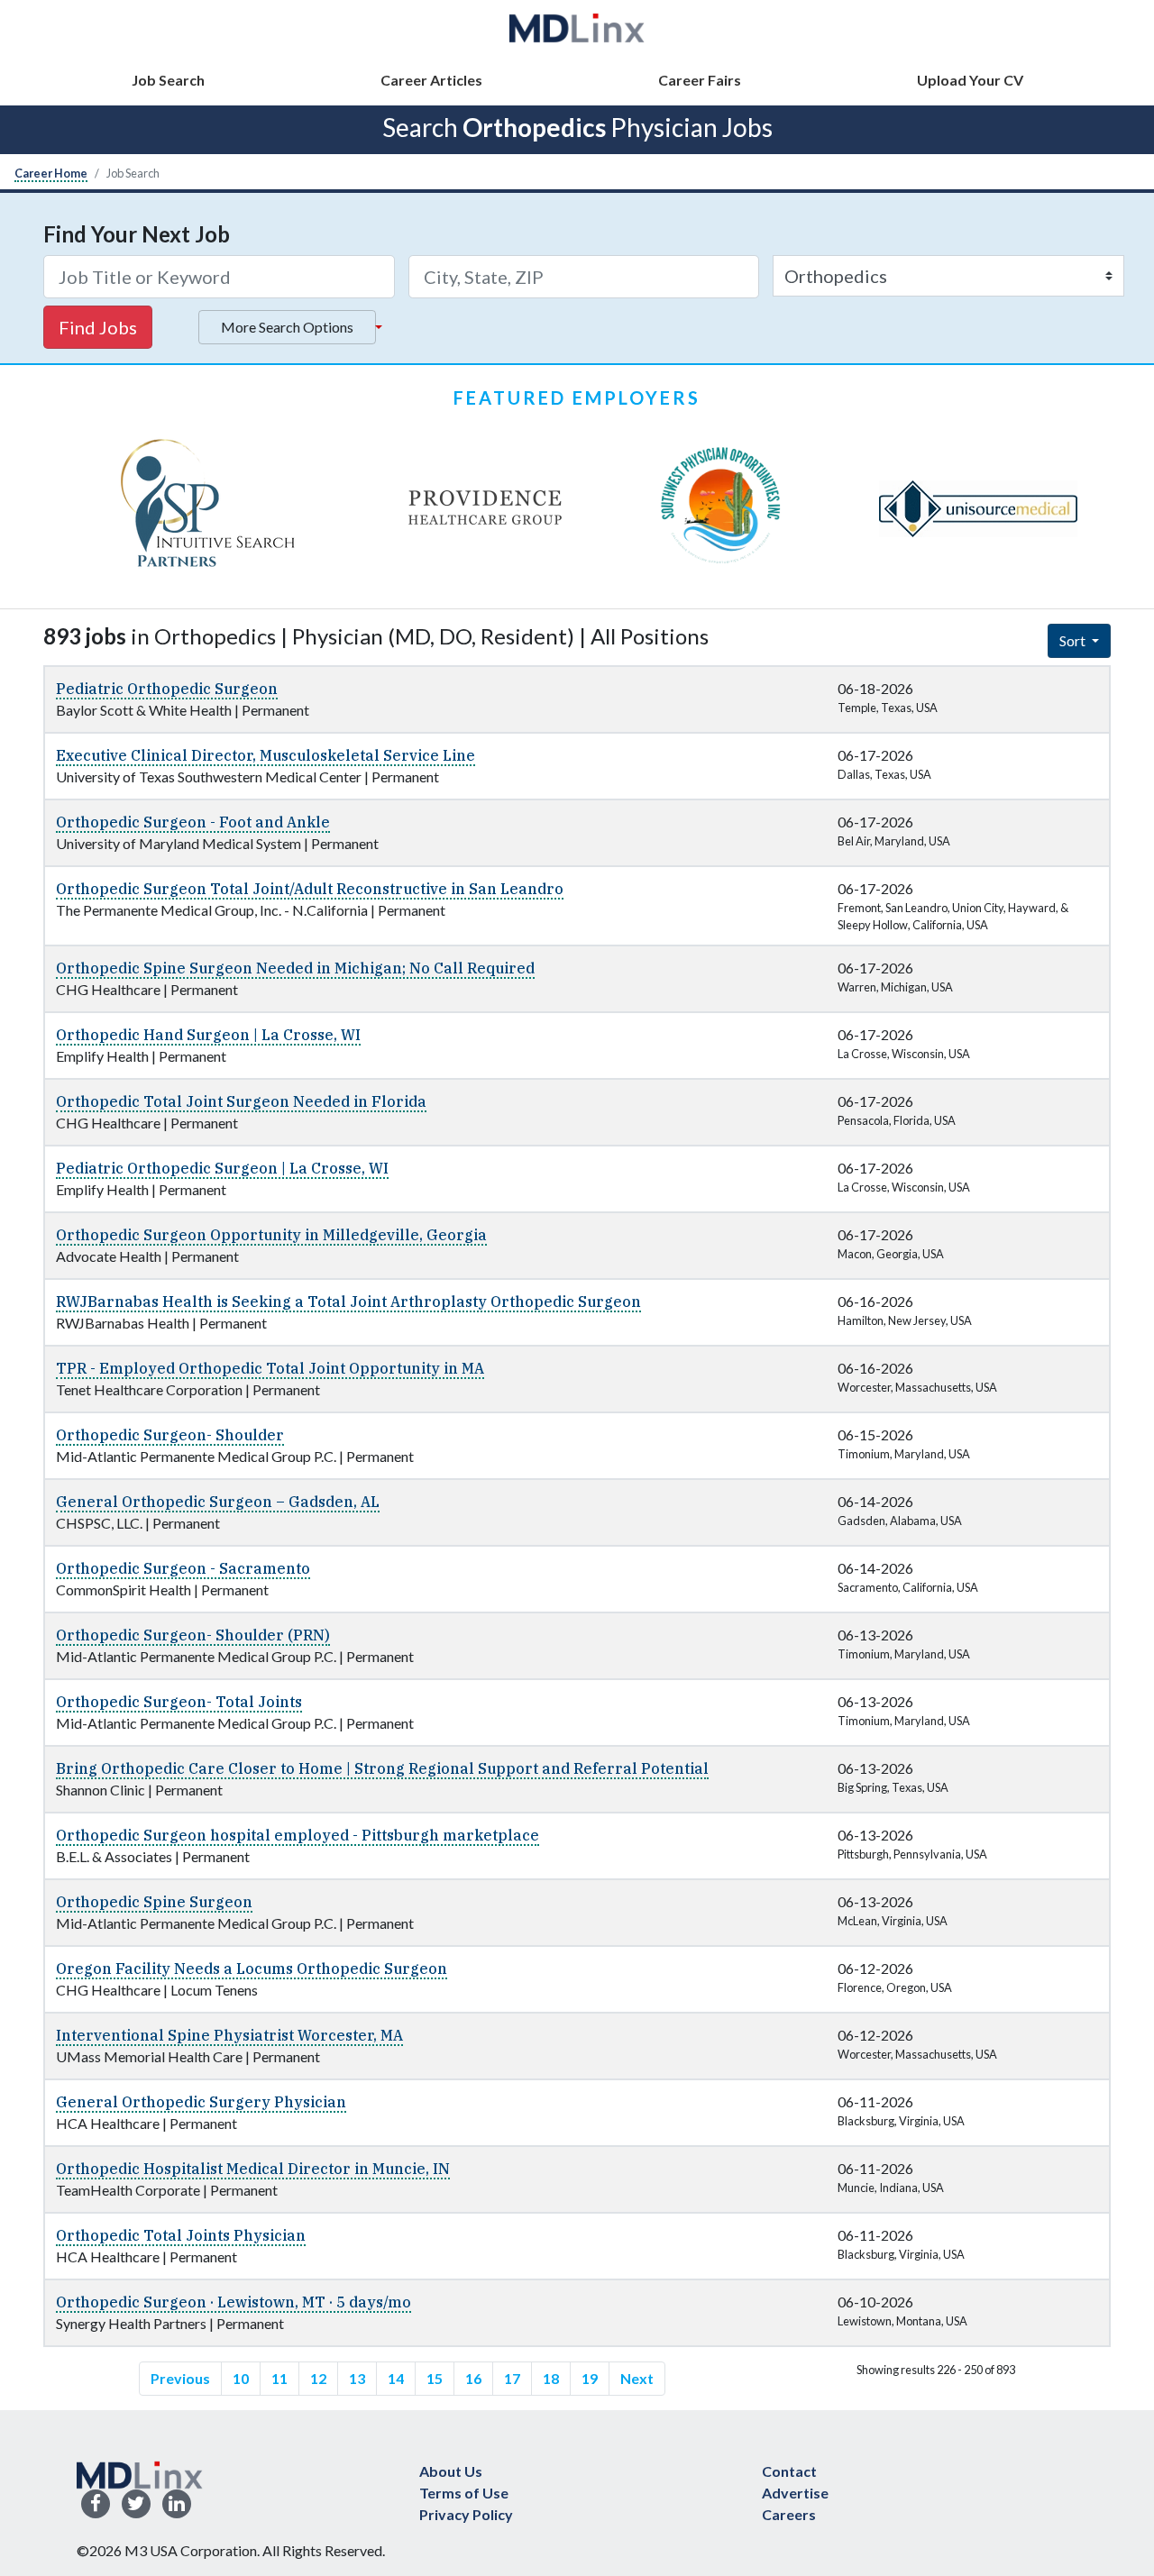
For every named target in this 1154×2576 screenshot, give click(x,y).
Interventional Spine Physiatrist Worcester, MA (229, 2035)
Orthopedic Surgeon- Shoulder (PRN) (193, 1635)
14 (396, 2378)
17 (512, 2378)
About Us (451, 2471)
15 (435, 2378)
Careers (789, 2514)
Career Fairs (700, 80)
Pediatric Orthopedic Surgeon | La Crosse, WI (222, 1168)
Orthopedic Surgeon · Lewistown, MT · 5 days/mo (234, 2302)
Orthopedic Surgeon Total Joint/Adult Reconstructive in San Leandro (310, 889)
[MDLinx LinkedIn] (177, 2504)
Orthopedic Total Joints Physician (181, 2235)
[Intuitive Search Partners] (209, 508)
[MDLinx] (577, 27)
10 (241, 2378)
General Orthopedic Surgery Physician (201, 2102)
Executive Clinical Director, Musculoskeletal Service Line (266, 755)
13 (357, 2378)
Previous (180, 2378)
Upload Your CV (970, 80)
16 (473, 2378)
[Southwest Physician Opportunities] (721, 508)
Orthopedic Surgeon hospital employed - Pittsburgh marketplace (298, 1835)
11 (279, 2378)
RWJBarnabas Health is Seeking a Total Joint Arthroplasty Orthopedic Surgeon (348, 1302)
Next (637, 2378)
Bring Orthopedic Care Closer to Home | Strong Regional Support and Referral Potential (382, 1768)
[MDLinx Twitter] (136, 2504)
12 (318, 2378)
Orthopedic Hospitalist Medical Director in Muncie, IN (253, 2169)
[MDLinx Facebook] (96, 2504)
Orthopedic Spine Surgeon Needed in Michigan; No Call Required (295, 968)
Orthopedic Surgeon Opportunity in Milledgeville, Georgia (271, 1235)
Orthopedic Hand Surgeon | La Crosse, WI (208, 1035)
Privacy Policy (466, 2514)
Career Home (51, 173)
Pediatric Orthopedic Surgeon (167, 689)
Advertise (795, 2493)
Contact (789, 2471)
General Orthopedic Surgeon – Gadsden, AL (218, 1502)
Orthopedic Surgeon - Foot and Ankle (193, 822)
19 (590, 2378)
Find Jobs (98, 327)
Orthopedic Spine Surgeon (154, 1902)
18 (551, 2378)
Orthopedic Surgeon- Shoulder (170, 1435)
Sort (1074, 640)
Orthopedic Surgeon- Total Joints (179, 1702)
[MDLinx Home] (140, 2473)
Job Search (168, 80)
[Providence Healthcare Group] (485, 508)
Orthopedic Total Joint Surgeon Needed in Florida (241, 1101)
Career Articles (431, 80)
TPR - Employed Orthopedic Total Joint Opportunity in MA (270, 1368)
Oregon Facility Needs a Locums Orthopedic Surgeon (252, 1969)
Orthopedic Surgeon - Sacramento (183, 1568)
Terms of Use (464, 2493)
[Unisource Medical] (978, 508)
